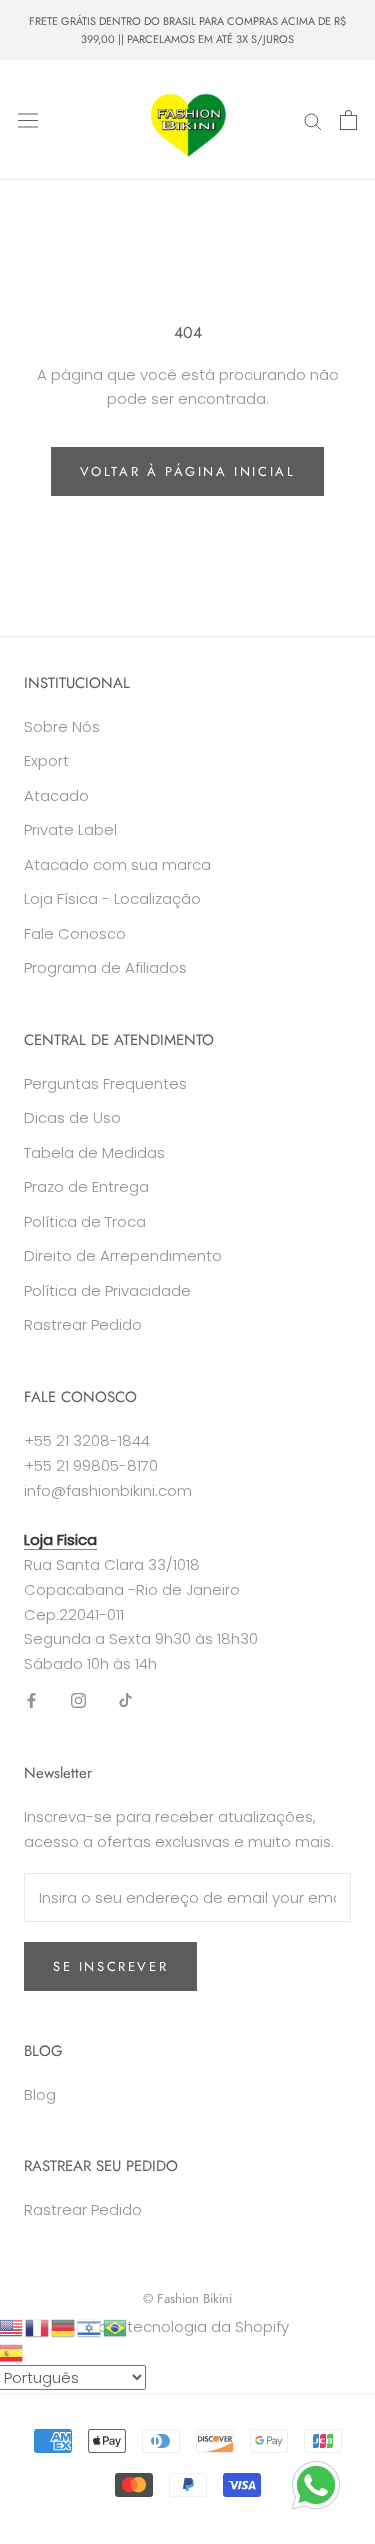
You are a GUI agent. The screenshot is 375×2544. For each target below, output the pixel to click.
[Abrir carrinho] (348, 120)
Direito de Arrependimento (123, 1255)
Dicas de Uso (72, 1117)
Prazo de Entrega (86, 1186)
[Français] (38, 2326)
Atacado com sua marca (117, 864)
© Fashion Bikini (187, 2298)
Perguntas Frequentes (105, 1083)
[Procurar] (313, 120)
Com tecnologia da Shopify (187, 2326)
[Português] (116, 2326)
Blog (40, 2094)
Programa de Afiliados (105, 967)
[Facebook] (31, 1700)
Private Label (70, 829)
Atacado (56, 795)
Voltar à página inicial (188, 471)
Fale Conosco (75, 933)
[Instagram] (78, 1700)
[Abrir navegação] (28, 120)
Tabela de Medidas (94, 1152)
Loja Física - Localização (112, 898)
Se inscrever (110, 1966)
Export (46, 760)
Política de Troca (85, 1221)
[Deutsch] (64, 2326)
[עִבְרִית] (90, 2326)
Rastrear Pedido (83, 1324)
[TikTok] (125, 1700)
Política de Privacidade (107, 1290)
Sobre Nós (62, 726)
